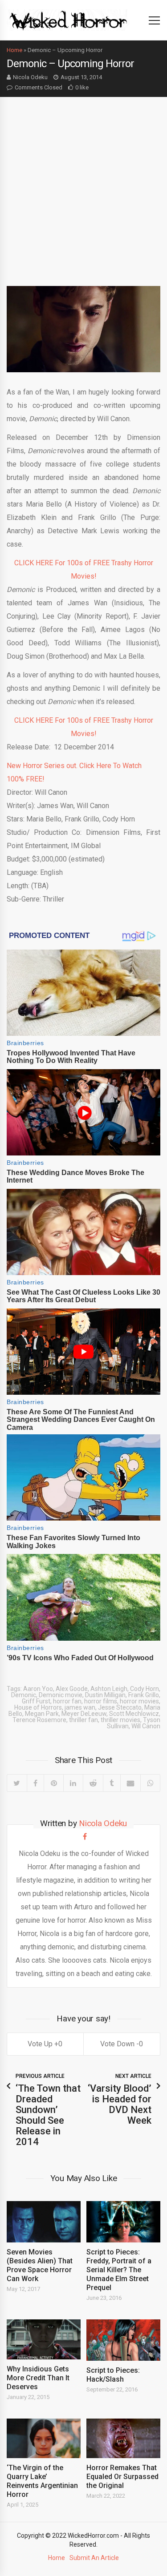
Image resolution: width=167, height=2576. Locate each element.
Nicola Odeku (30, 77)
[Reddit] (93, 1783)
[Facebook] (35, 1783)
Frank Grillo (144, 1695)
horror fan (67, 1701)
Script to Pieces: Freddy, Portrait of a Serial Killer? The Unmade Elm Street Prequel (119, 2270)
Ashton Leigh (109, 1689)
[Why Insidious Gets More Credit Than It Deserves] (44, 2339)
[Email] (130, 1783)
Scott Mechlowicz (134, 1714)
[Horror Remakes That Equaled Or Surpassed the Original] (123, 2439)
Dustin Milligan (105, 1695)
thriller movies (120, 1720)
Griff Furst (36, 1701)
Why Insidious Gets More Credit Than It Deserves (38, 2378)
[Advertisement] (83, 185)
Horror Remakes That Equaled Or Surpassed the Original (122, 2477)
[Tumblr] (112, 1783)
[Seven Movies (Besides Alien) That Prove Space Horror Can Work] (44, 2222)
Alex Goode (72, 1689)
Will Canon (146, 1726)
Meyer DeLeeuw (84, 1714)
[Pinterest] (53, 1783)
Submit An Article (94, 2558)
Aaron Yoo (38, 1689)
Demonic (24, 1695)
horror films (101, 1701)
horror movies (139, 1701)
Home (14, 50)
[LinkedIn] (73, 1783)
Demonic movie (61, 1695)
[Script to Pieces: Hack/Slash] (123, 2340)
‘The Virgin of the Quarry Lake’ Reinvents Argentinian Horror (42, 2481)
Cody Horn (145, 1689)
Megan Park (42, 1714)
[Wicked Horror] (68, 20)
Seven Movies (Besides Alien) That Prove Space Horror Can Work (40, 2265)
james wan (80, 1707)
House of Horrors (38, 1707)
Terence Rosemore (39, 1720)
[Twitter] (17, 1783)
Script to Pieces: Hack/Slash (113, 2375)
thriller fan (83, 1720)
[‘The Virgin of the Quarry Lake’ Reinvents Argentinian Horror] (44, 2439)
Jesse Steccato (120, 1707)
